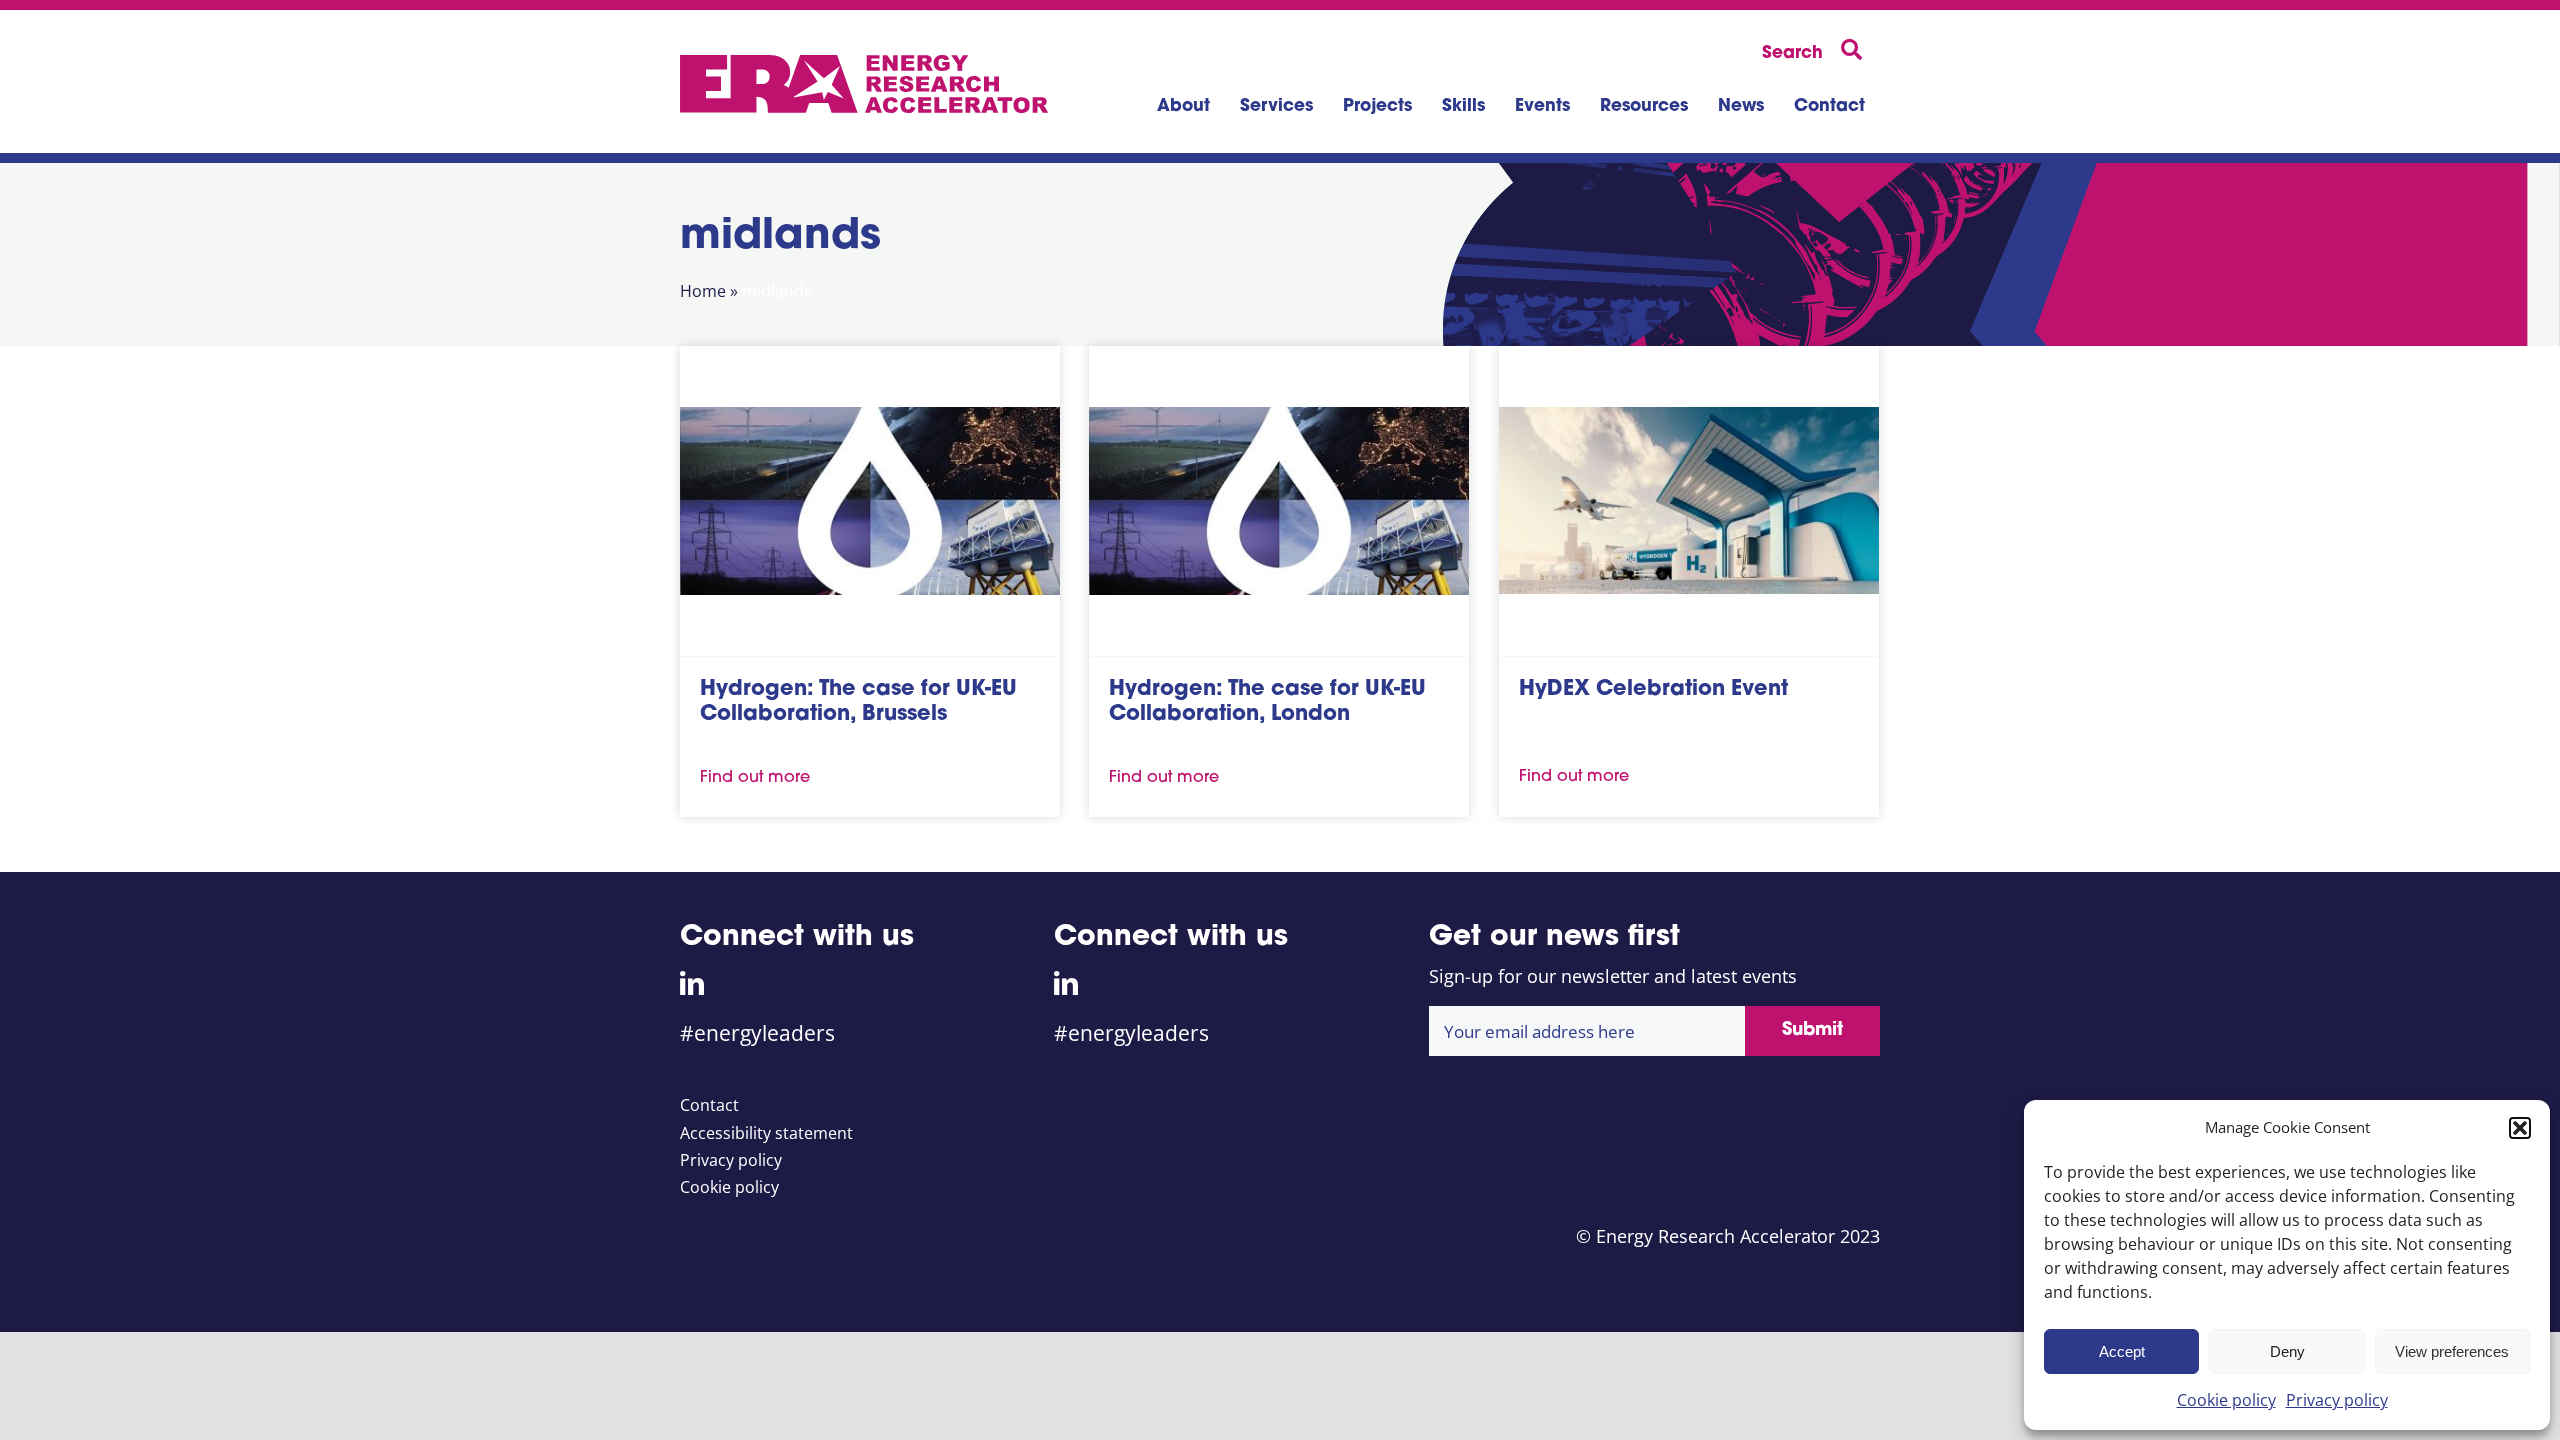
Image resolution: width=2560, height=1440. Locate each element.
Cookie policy (2226, 1400)
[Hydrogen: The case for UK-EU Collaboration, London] (1279, 501)
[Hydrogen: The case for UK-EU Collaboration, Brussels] (870, 501)
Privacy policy (2337, 1400)
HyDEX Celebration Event (1653, 689)
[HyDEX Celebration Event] (1689, 500)
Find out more (755, 778)
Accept (2122, 1351)
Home (703, 291)
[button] (2520, 1128)
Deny (2287, 1351)
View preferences (2452, 1351)
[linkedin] (692, 983)
